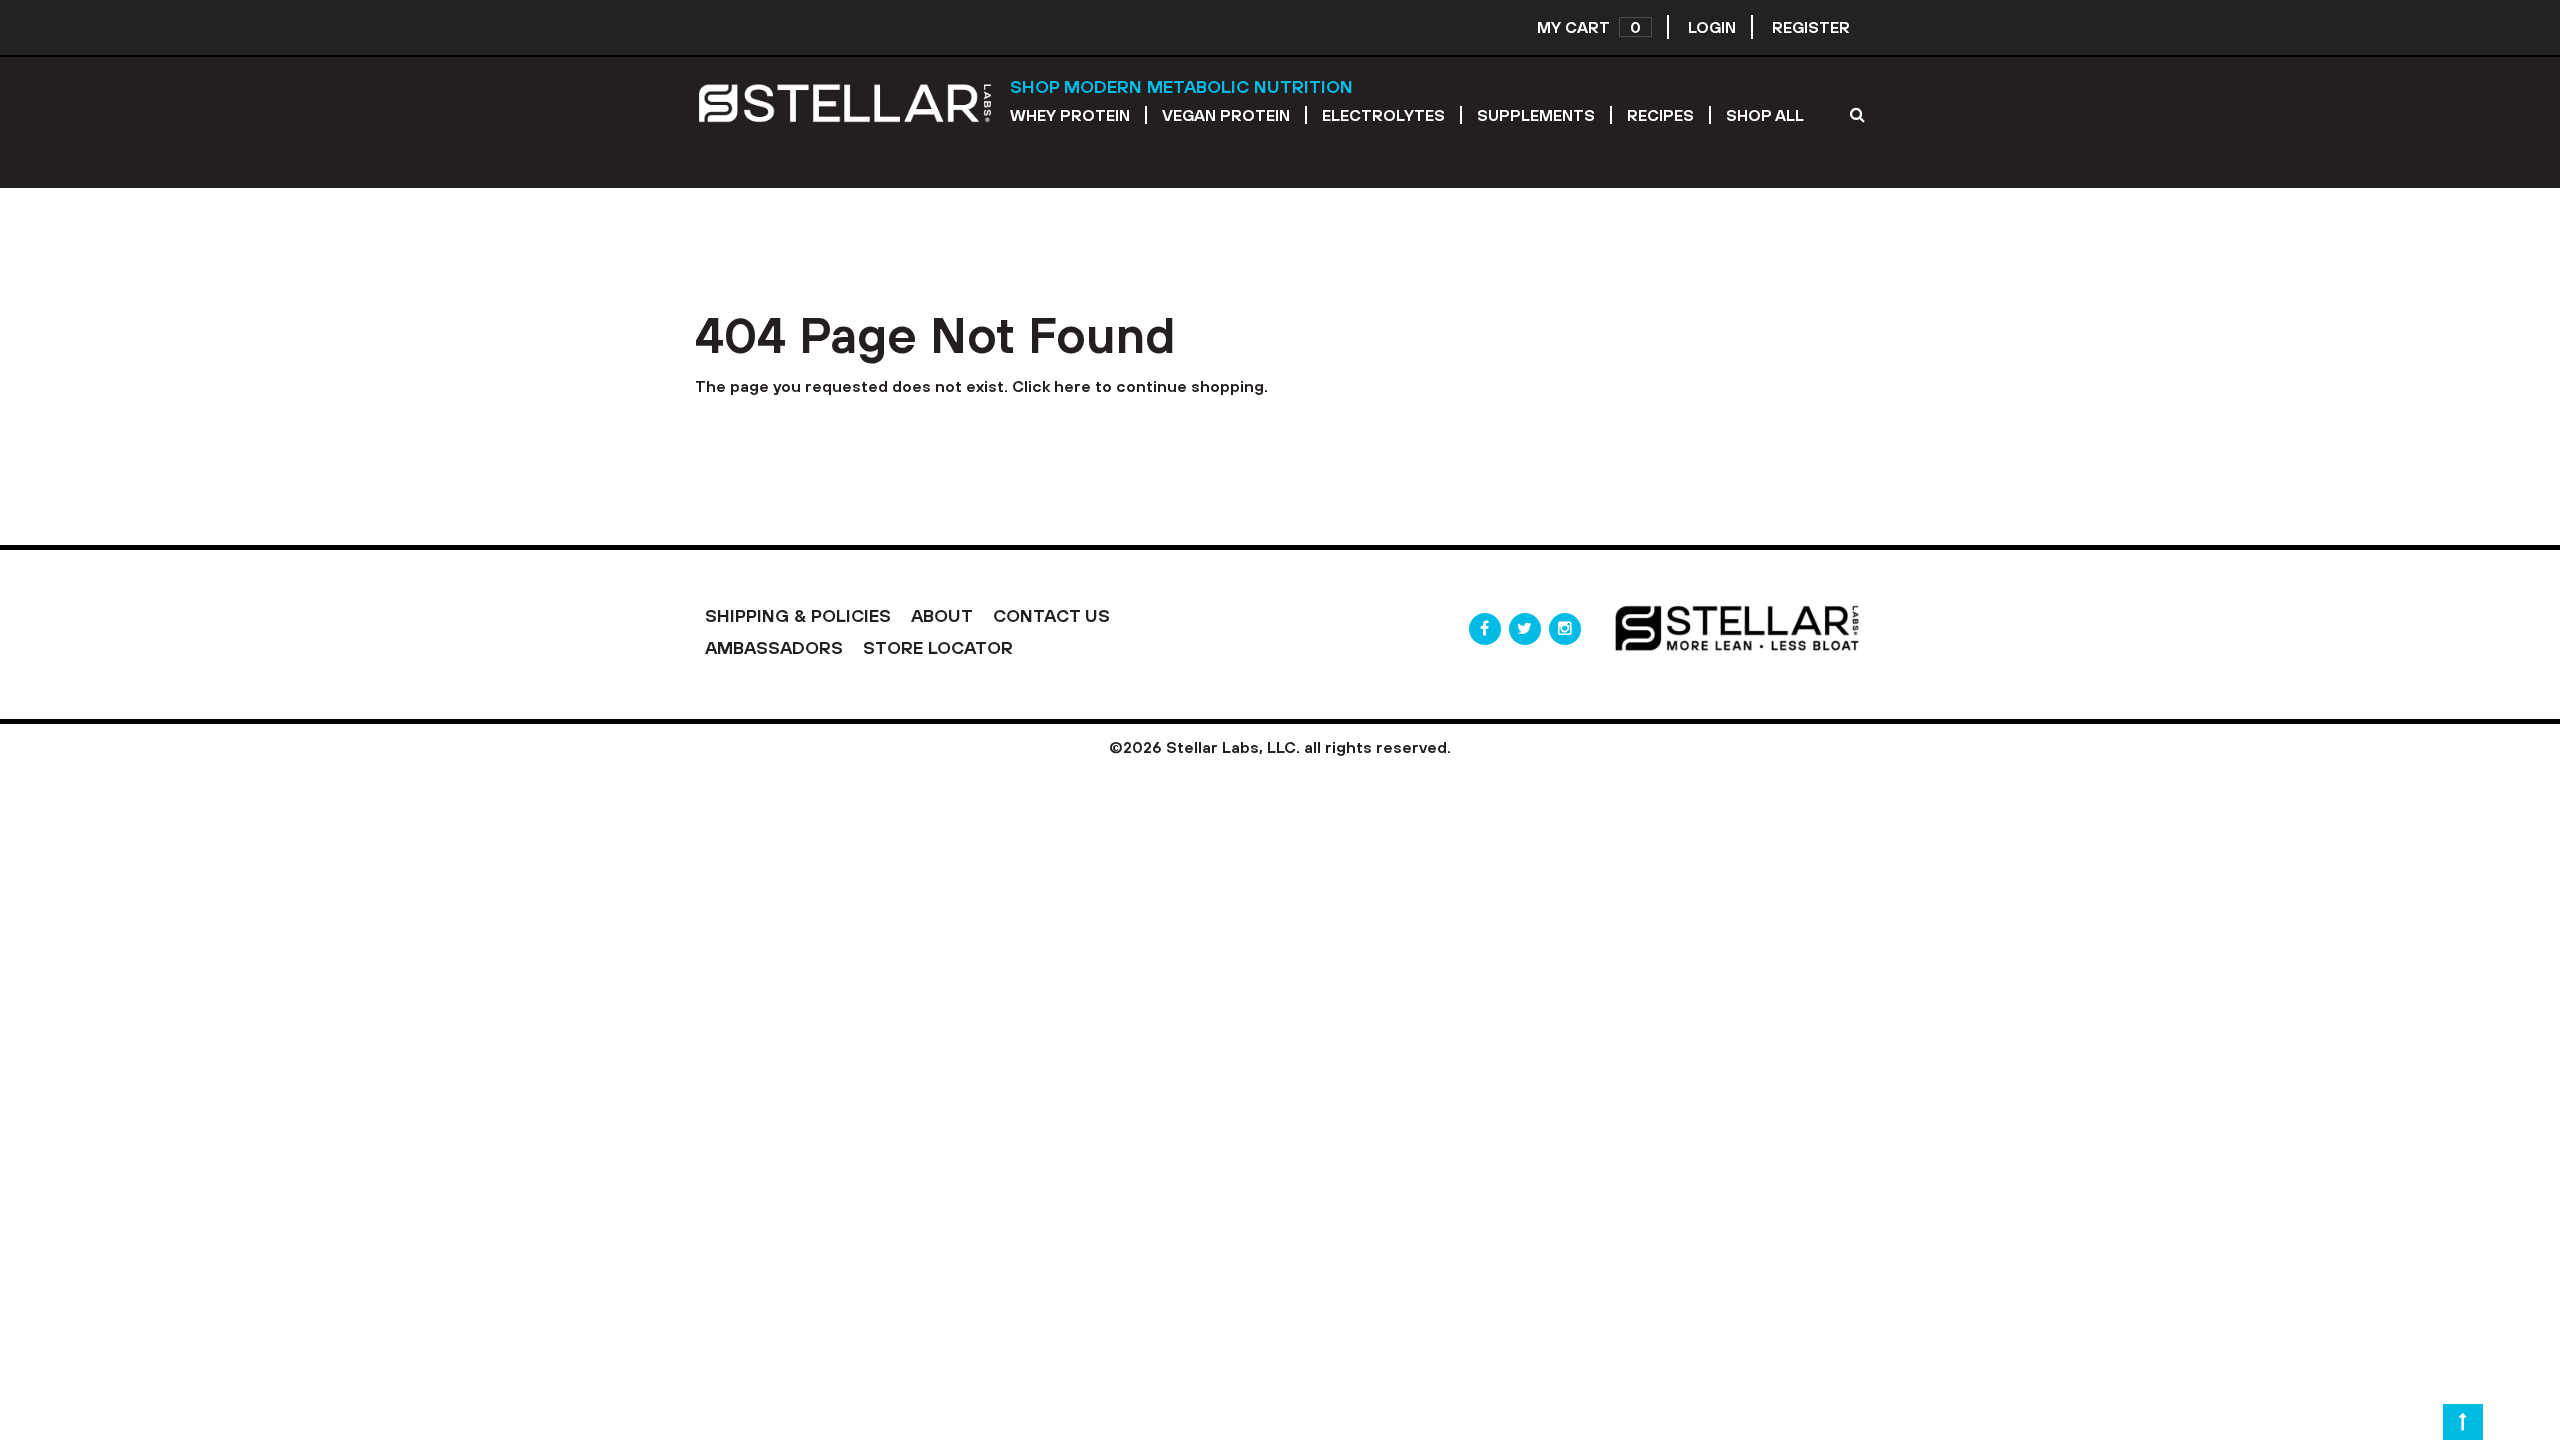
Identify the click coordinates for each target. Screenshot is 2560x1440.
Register (1811, 27)
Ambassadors (774, 647)
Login (1712, 27)
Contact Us (1051, 615)
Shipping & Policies (798, 615)
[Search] (1857, 114)
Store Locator (938, 647)
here (1072, 386)
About (942, 615)
